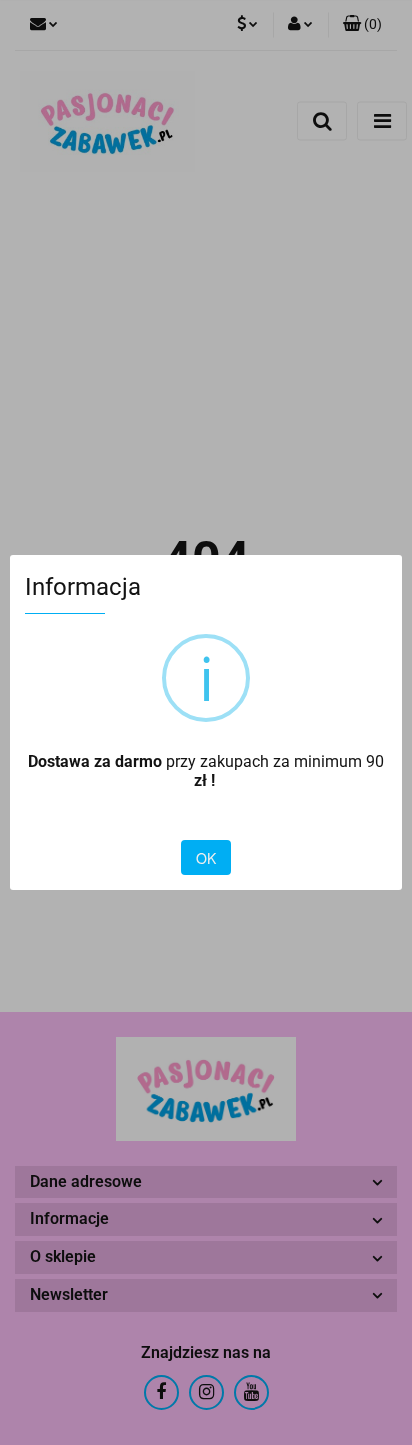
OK (206, 858)
